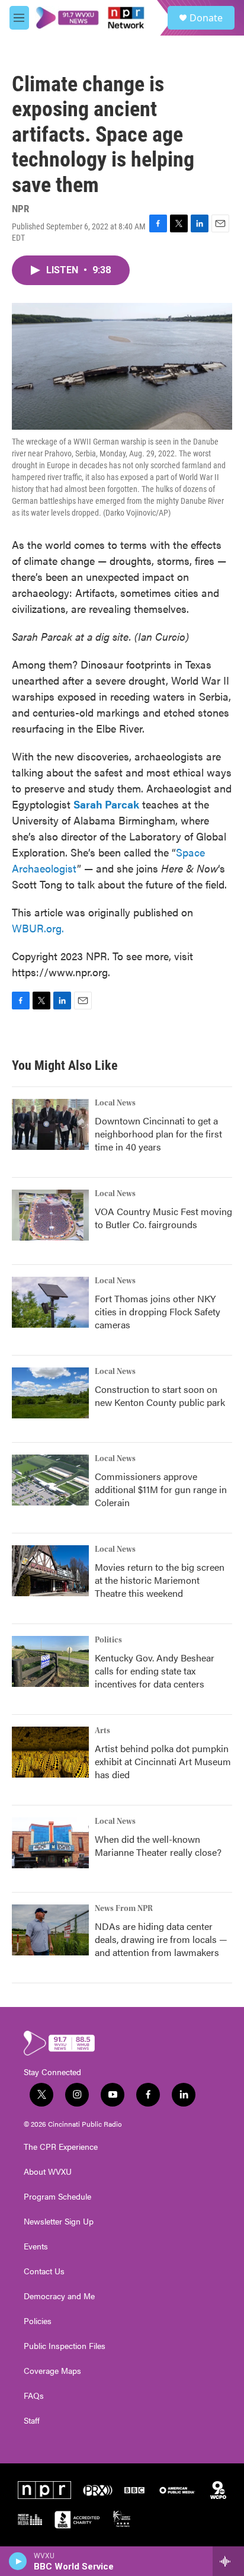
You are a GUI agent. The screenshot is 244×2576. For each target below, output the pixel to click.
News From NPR (124, 1909)
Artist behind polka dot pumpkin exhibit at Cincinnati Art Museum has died (163, 1761)
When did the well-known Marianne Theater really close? (158, 1845)
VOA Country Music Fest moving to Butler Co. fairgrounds (163, 1218)
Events (36, 2246)
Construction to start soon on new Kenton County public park (160, 1396)
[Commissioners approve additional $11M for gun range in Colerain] (50, 1480)
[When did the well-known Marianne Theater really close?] (50, 1843)
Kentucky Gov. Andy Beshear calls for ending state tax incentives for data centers (155, 1671)
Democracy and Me (59, 2296)
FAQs (34, 2396)
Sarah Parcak (106, 804)
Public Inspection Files (65, 2346)
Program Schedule (57, 2197)
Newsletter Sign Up (59, 2222)
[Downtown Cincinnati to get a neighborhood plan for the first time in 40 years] (50, 1124)
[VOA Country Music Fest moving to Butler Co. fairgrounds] (50, 1215)
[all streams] (228, 2561)
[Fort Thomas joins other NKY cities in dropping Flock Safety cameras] (50, 1302)
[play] (18, 2561)
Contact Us (44, 2271)
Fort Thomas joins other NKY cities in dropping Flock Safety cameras (158, 1311)
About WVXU (48, 2172)
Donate (206, 18)
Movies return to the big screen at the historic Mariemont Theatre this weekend (160, 1580)
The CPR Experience (61, 2147)
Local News (115, 1103)
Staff (32, 2421)
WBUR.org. (38, 928)
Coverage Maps (52, 2371)
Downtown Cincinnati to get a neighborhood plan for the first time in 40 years (158, 1134)
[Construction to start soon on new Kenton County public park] (50, 1393)
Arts (102, 1731)
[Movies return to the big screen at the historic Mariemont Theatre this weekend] (50, 1571)
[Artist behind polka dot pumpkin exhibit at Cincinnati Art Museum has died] (50, 1752)
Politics (108, 1640)
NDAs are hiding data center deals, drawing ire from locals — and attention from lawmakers (161, 1939)
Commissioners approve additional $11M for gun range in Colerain (161, 1489)
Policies (38, 2321)
